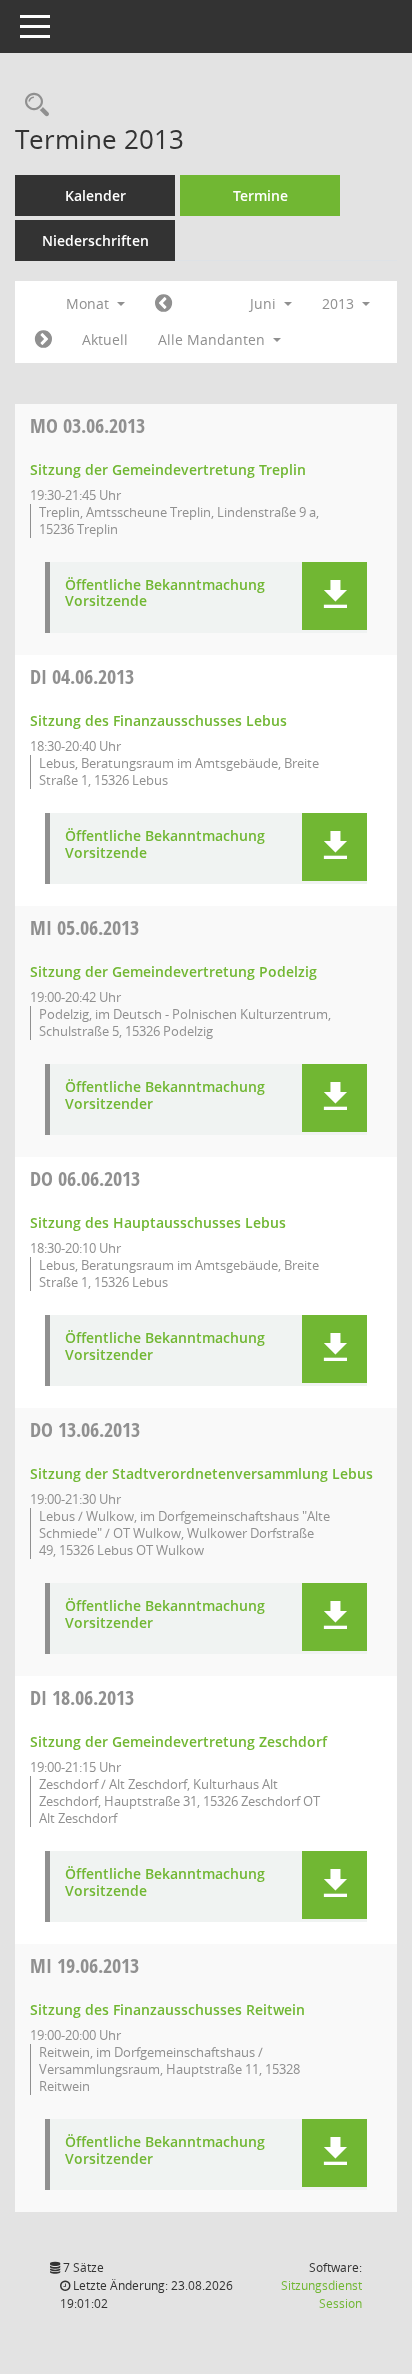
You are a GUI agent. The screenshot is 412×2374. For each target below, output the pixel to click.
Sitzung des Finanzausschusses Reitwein (167, 2009)
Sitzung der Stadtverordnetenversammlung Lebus (201, 1473)
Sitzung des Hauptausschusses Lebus (158, 1222)
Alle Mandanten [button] (213, 339)
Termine (260, 195)
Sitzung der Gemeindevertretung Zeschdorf (178, 1741)
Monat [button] (89, 303)
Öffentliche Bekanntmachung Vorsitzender (165, 1096)
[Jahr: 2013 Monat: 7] (43, 340)
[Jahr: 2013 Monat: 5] (163, 304)
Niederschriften (95, 240)
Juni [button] (265, 303)
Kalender (95, 195)
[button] (334, 596)
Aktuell (105, 339)
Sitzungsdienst (321, 2294)
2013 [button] (340, 303)
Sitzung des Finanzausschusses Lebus (158, 720)
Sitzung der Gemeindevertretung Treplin (168, 469)
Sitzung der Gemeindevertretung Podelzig (173, 971)
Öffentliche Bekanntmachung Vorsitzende (165, 594)
